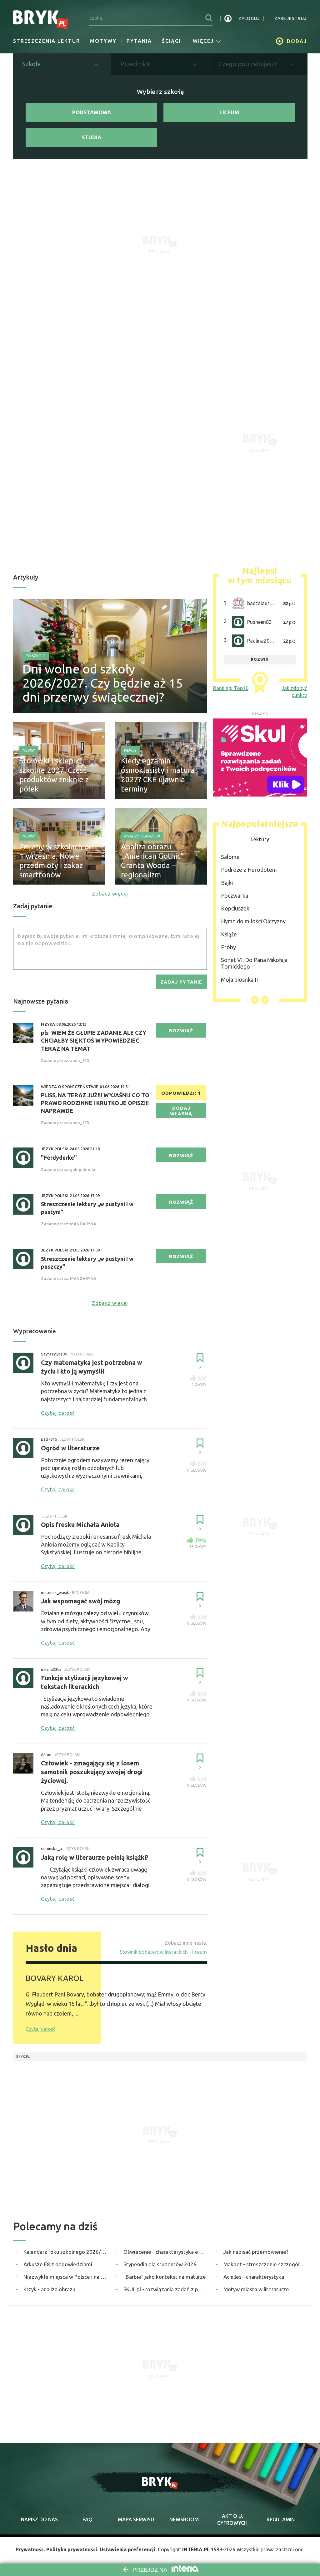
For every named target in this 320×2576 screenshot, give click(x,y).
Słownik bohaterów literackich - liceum (163, 1952)
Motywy (103, 41)
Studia (91, 137)
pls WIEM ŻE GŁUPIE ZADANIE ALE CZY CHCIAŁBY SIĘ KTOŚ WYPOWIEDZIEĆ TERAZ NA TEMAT (94, 1040)
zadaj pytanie (181, 982)
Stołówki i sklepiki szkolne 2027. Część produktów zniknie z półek (54, 775)
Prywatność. (30, 2549)
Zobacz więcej (110, 894)
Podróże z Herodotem (249, 870)
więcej (203, 41)
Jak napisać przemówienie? (256, 2252)
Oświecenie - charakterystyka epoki (165, 2252)
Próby (228, 947)
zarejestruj (290, 18)
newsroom (184, 2519)
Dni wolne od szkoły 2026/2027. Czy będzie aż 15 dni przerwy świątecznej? (103, 683)
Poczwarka (235, 896)
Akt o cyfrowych (232, 2519)
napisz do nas (39, 2519)
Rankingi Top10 (231, 688)
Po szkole (36, 656)
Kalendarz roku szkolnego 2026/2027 (65, 2252)
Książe (229, 934)
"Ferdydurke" (59, 1157)
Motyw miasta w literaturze (256, 2289)
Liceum (229, 112)
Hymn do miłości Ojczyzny (253, 921)
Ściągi (171, 41)
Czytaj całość (40, 2029)
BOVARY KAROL (55, 1978)
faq (87, 2519)
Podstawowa (92, 112)
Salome (230, 857)
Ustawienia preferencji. (128, 2549)
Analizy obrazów (142, 836)
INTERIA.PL (196, 2549)
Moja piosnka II (239, 980)
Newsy (29, 750)
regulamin (281, 2519)
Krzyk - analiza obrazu (49, 2289)
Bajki (227, 883)
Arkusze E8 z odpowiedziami (58, 2264)
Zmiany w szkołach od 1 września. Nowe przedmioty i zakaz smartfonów (56, 861)
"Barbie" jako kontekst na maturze (165, 2277)
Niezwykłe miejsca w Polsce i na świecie (65, 2277)
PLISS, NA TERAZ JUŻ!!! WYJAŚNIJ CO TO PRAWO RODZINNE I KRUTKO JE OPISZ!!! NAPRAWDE (95, 1103)
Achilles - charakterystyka (254, 2277)
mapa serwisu (136, 2519)
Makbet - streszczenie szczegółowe (265, 2264)
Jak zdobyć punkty (294, 692)
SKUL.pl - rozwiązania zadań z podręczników (165, 2289)
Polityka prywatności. (72, 2549)
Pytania (139, 41)
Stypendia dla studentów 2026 (160, 2264)
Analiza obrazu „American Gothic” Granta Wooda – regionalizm (152, 861)
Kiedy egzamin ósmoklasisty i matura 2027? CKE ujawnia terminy (158, 775)
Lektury (260, 839)
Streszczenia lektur (47, 41)
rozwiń (260, 659)
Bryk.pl (23, 2056)
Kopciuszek (235, 908)
